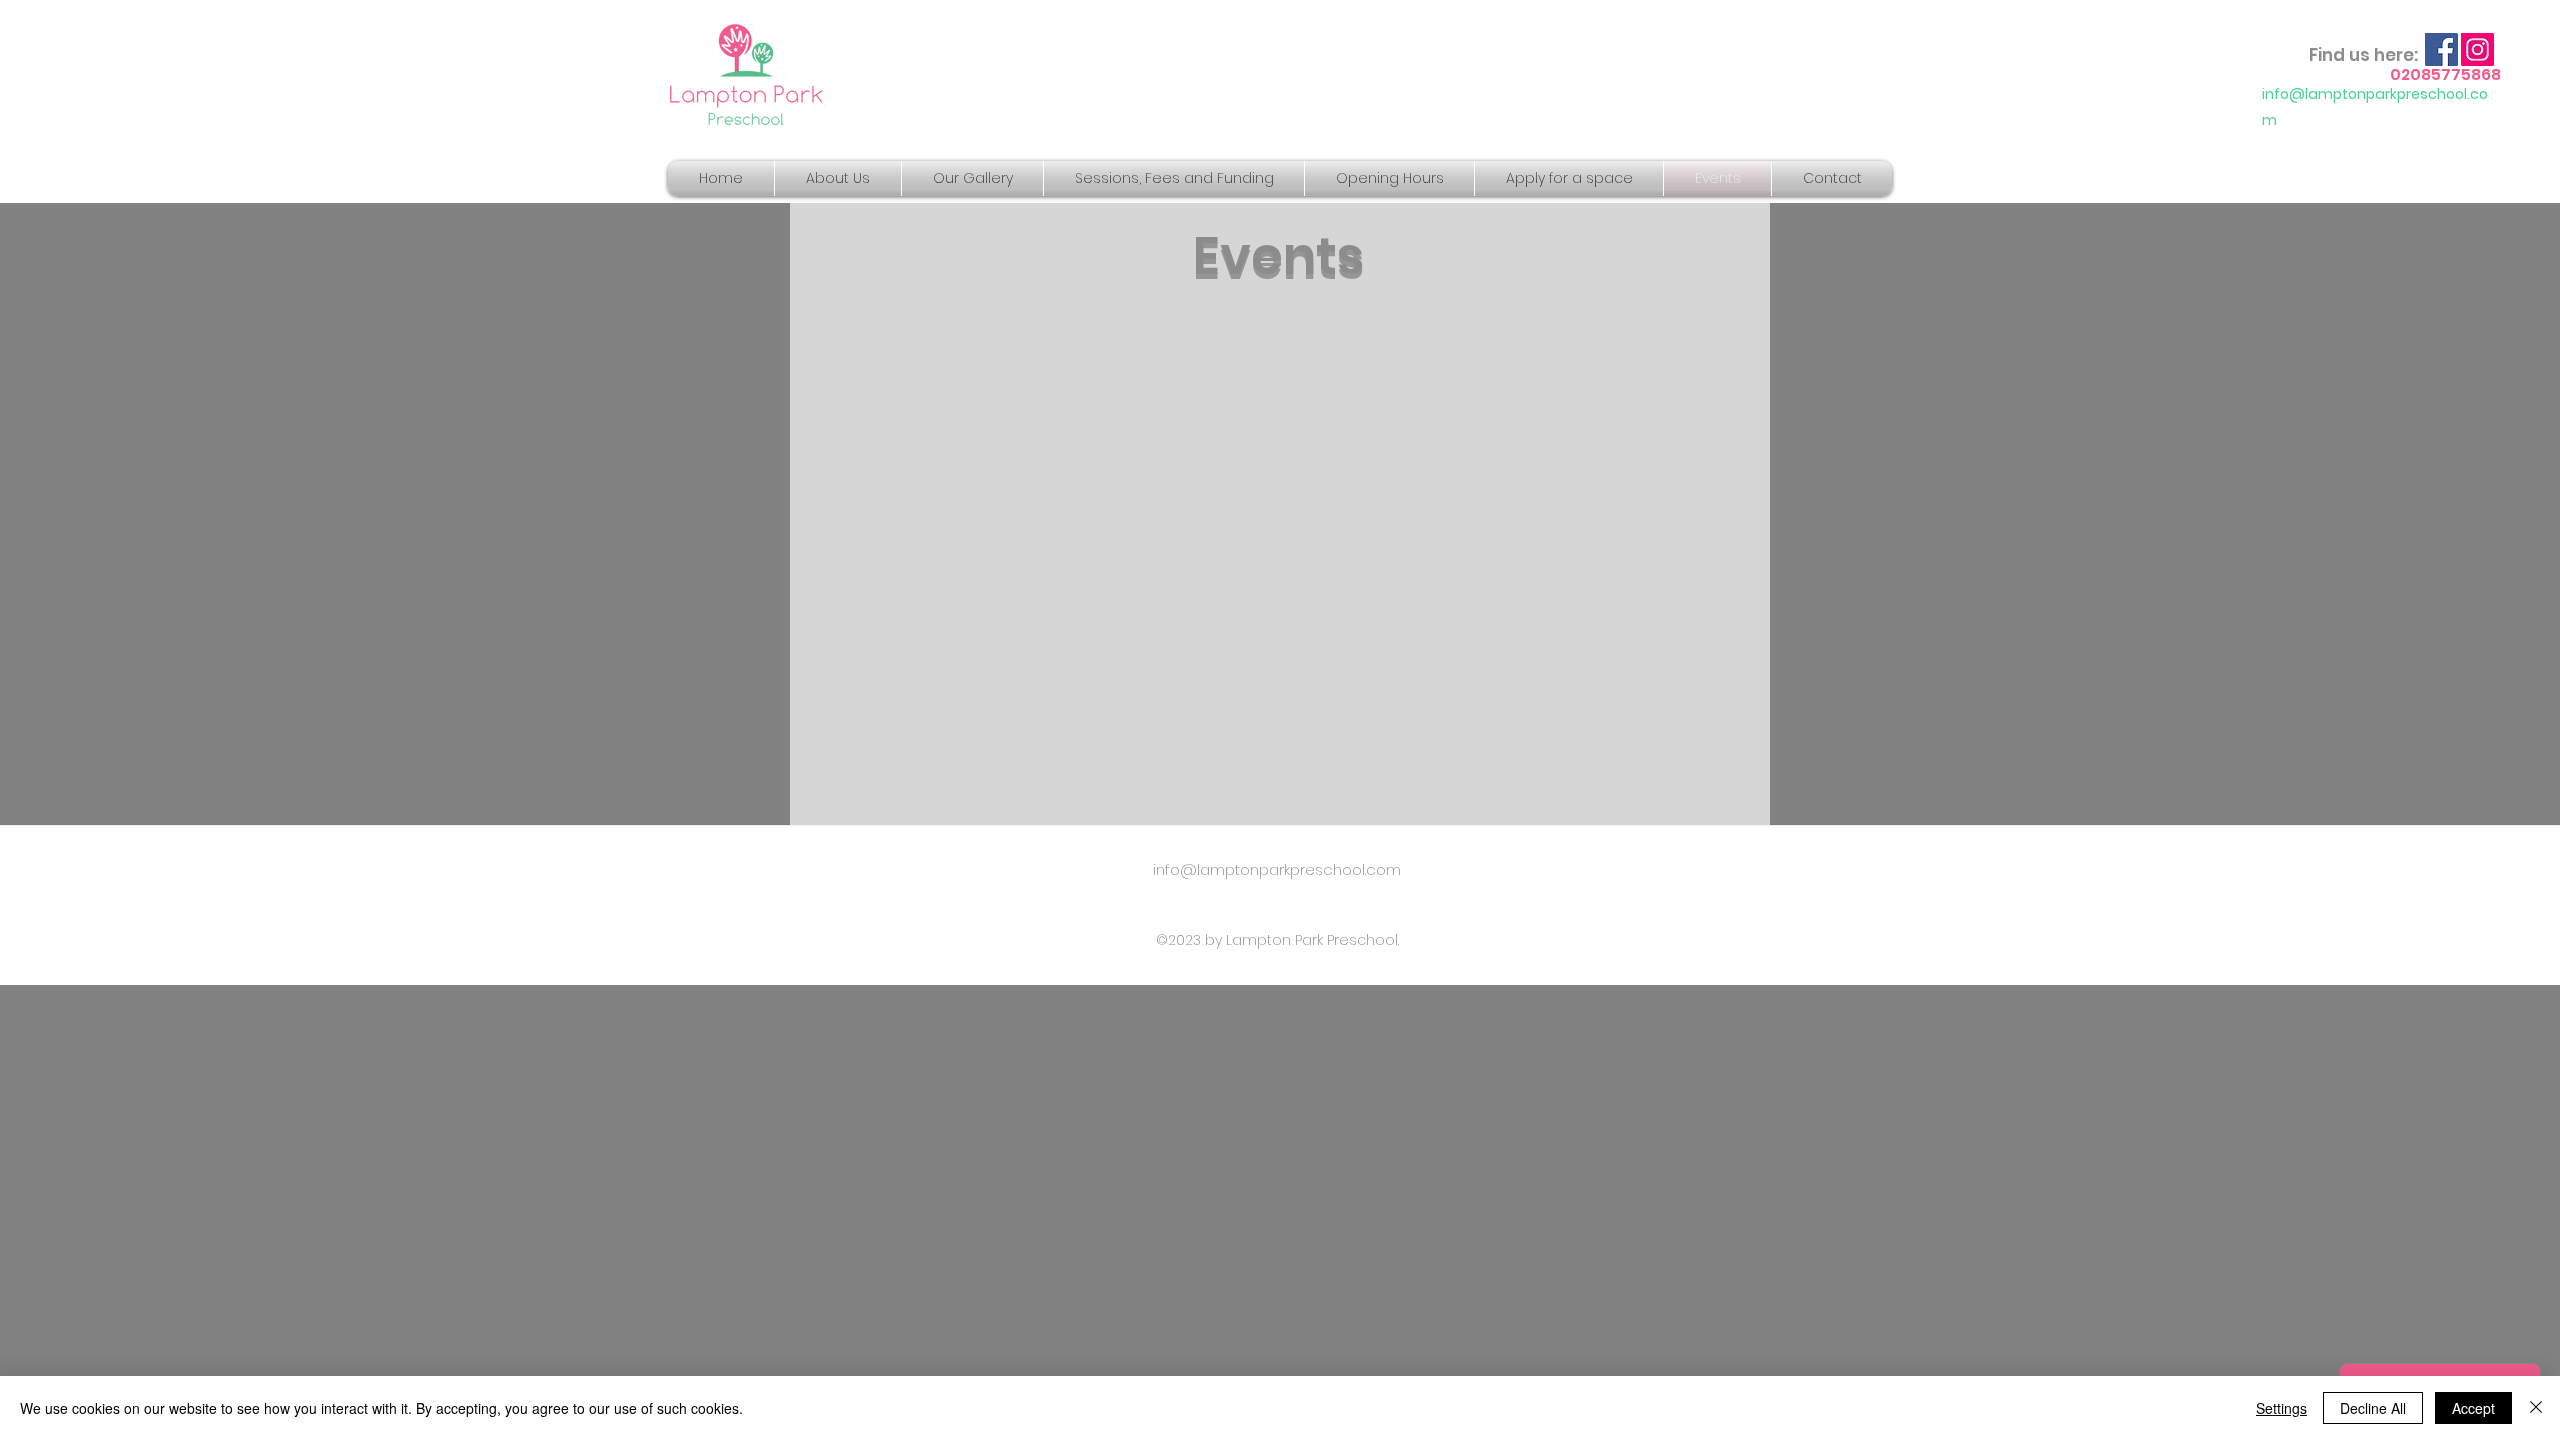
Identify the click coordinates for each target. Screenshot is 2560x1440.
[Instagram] (2477, 49)
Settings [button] (2281, 1408)
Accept (2473, 1408)
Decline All (2373, 1408)
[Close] (2536, 1408)
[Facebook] (2441, 49)
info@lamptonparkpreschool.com (1277, 869)
